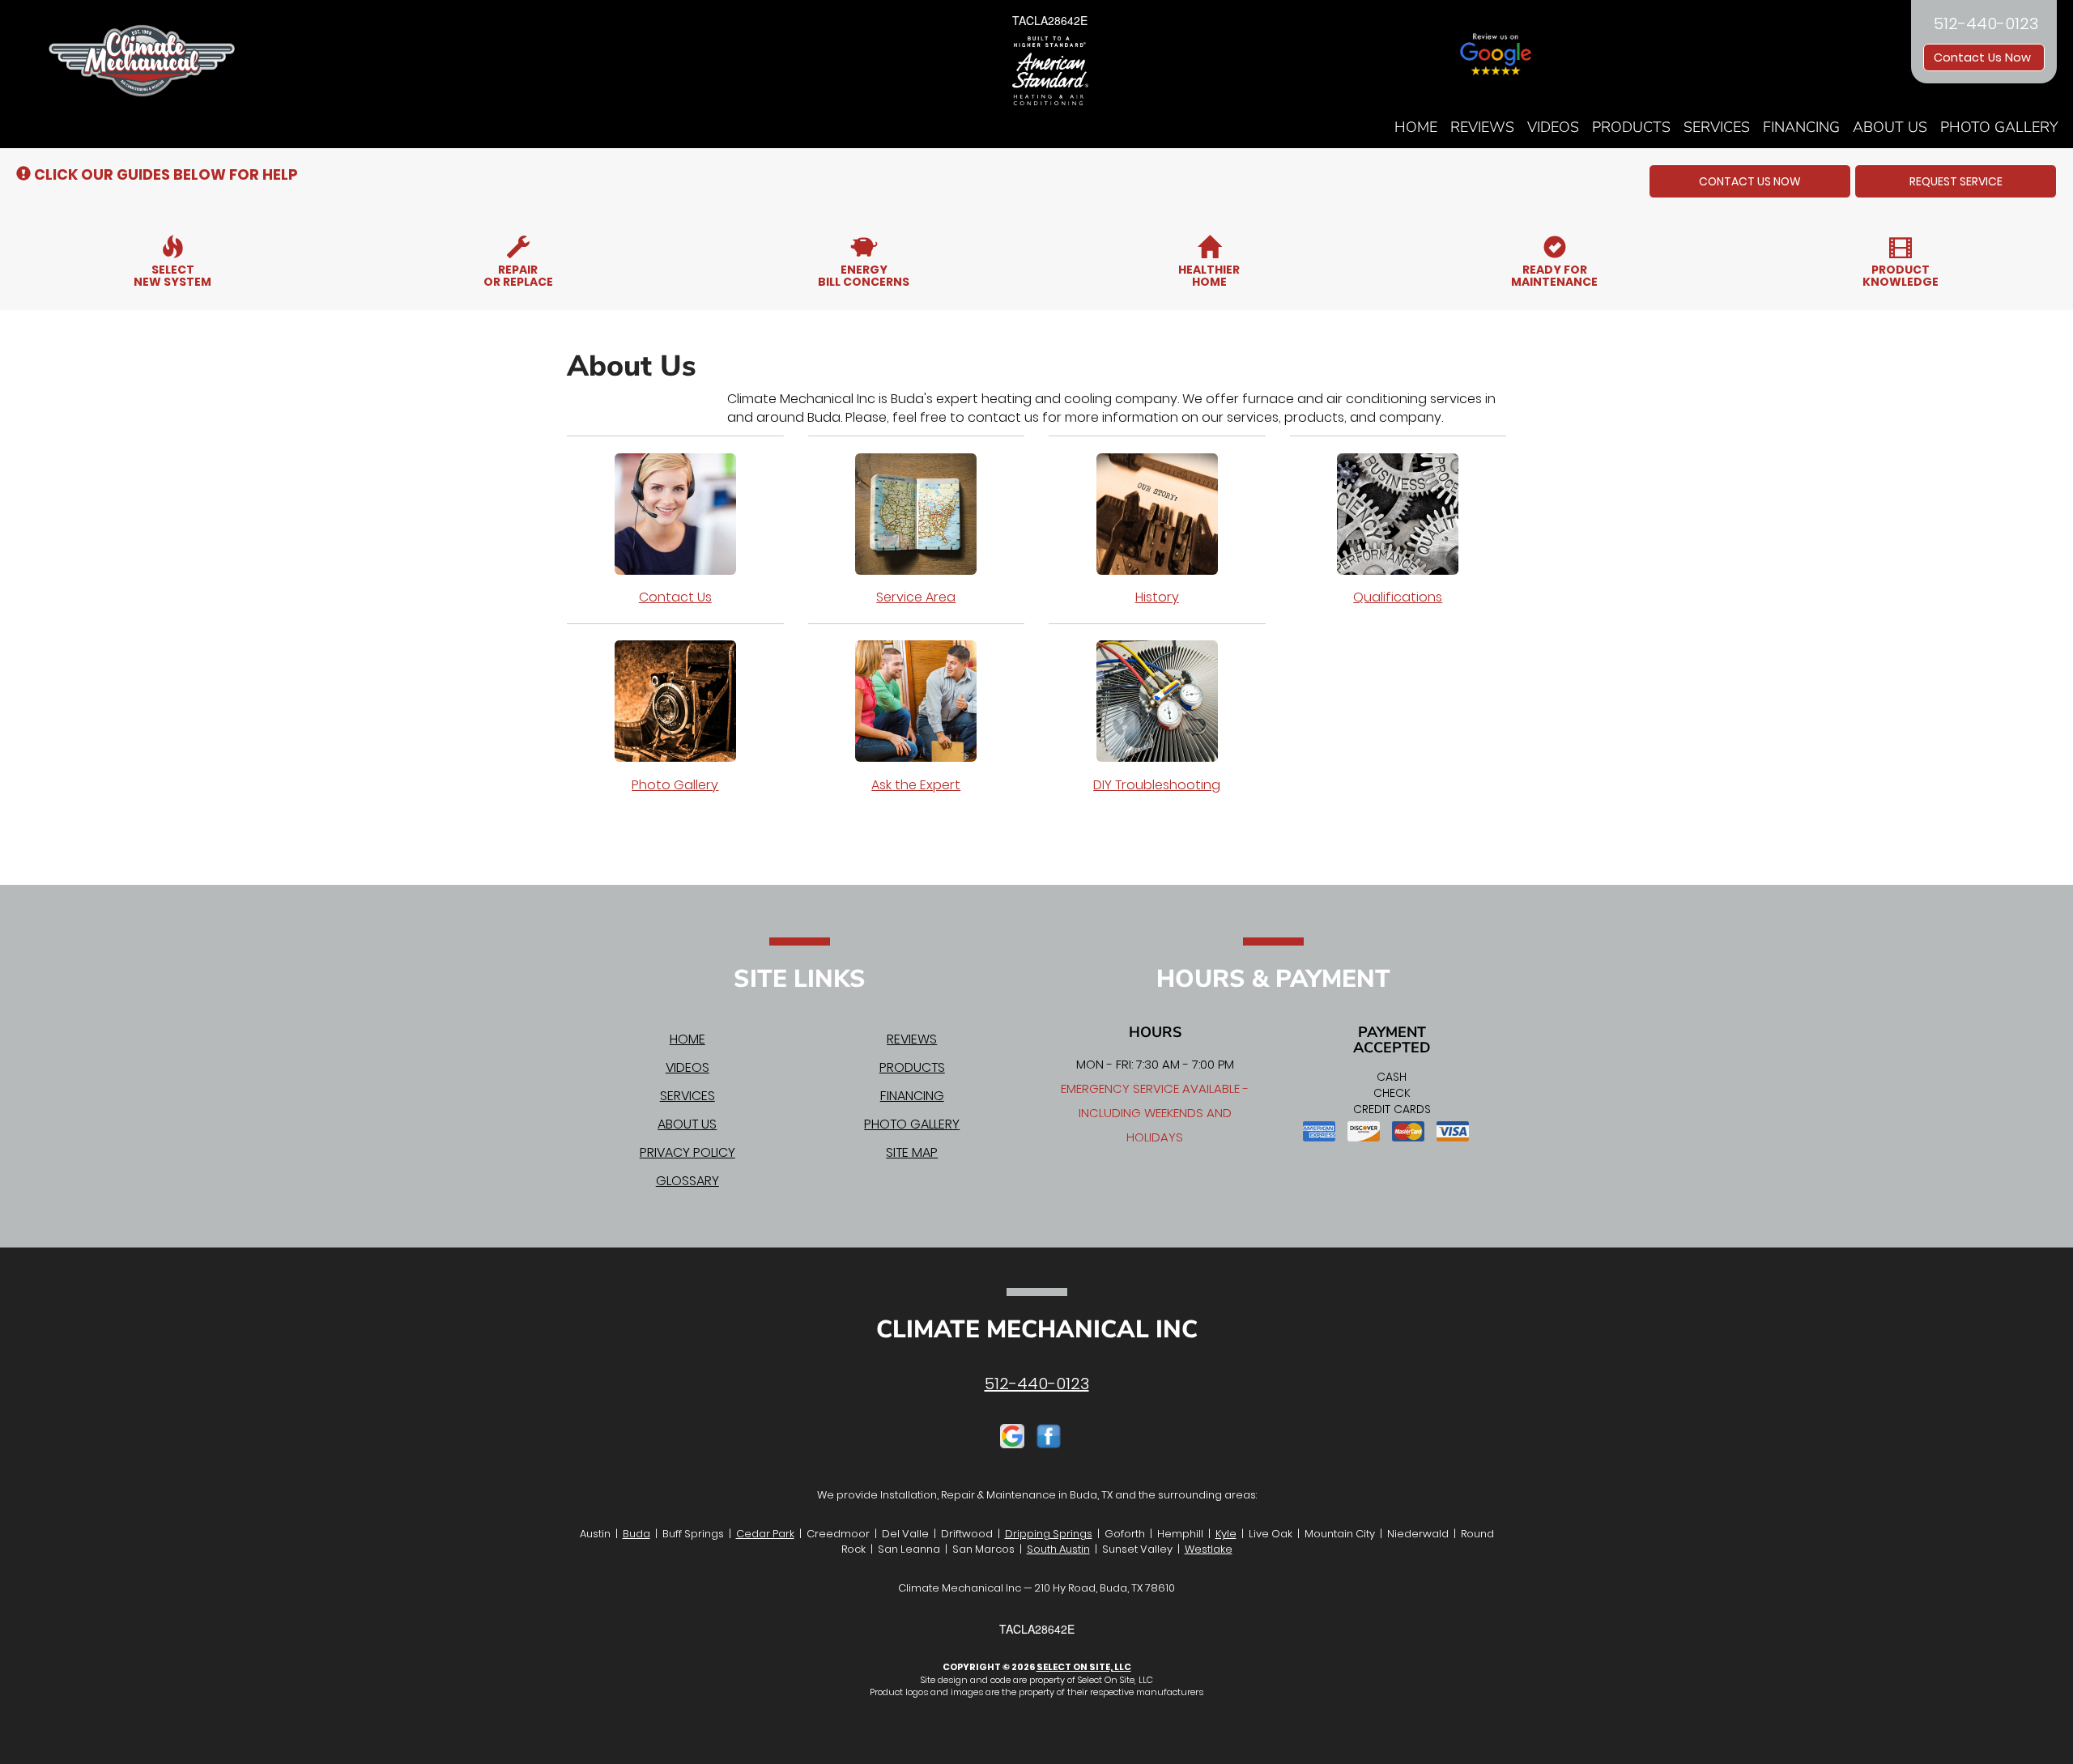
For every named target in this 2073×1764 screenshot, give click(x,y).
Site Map (912, 1152)
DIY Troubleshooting (1157, 785)
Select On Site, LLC (1084, 1667)
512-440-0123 (1037, 1384)
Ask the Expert (916, 785)
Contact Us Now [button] (1984, 57)
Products (1631, 127)
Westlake (1209, 1549)
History (1157, 597)
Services (1717, 127)
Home (1416, 127)
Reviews (1482, 127)
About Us (1890, 127)
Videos (1553, 127)
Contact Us (675, 597)
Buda (636, 1534)
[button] (1750, 181)
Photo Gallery (1999, 127)
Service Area (916, 597)
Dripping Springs (1049, 1534)
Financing (1801, 127)
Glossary (687, 1181)
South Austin (1058, 1549)
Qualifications (1398, 597)
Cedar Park (765, 1534)
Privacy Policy (687, 1152)
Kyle (1226, 1534)
